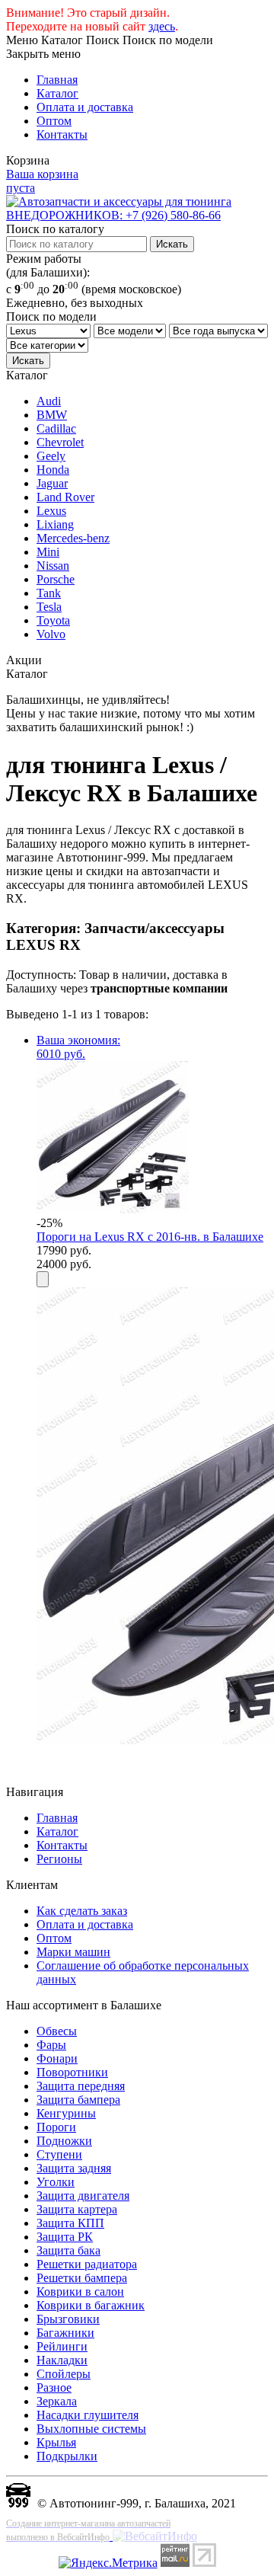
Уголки (56, 2182)
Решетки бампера (82, 2278)
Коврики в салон (80, 2292)
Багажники (65, 2333)
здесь (162, 26)
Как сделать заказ (82, 1911)
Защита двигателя (83, 2196)
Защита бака (68, 2250)
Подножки (64, 2141)
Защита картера (77, 2209)
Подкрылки (67, 2456)
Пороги (56, 2127)
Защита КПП (70, 2223)
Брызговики (68, 2319)
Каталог (57, 93)
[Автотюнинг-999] (18, 2503)
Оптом (54, 121)
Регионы (59, 1859)
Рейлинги (62, 2346)
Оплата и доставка (85, 107)
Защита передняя (81, 2086)
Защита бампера (78, 2100)
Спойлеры (64, 2374)
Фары (51, 2045)
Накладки (62, 2360)
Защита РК (65, 2237)
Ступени (59, 2154)
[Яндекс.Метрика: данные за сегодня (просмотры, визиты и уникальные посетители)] (108, 2563)
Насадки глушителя (88, 2415)
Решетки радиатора (87, 2264)
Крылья (56, 2442)
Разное (54, 2387)
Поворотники (72, 2072)
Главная (57, 80)
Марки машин (73, 1952)
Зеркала (57, 2401)
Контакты (62, 134)
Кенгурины (66, 2113)
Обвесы (57, 2031)
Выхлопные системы (91, 2429)
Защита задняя (74, 2168)
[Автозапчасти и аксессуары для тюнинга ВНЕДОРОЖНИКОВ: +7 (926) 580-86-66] (137, 215)
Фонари (57, 2058)
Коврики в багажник (91, 2305)
